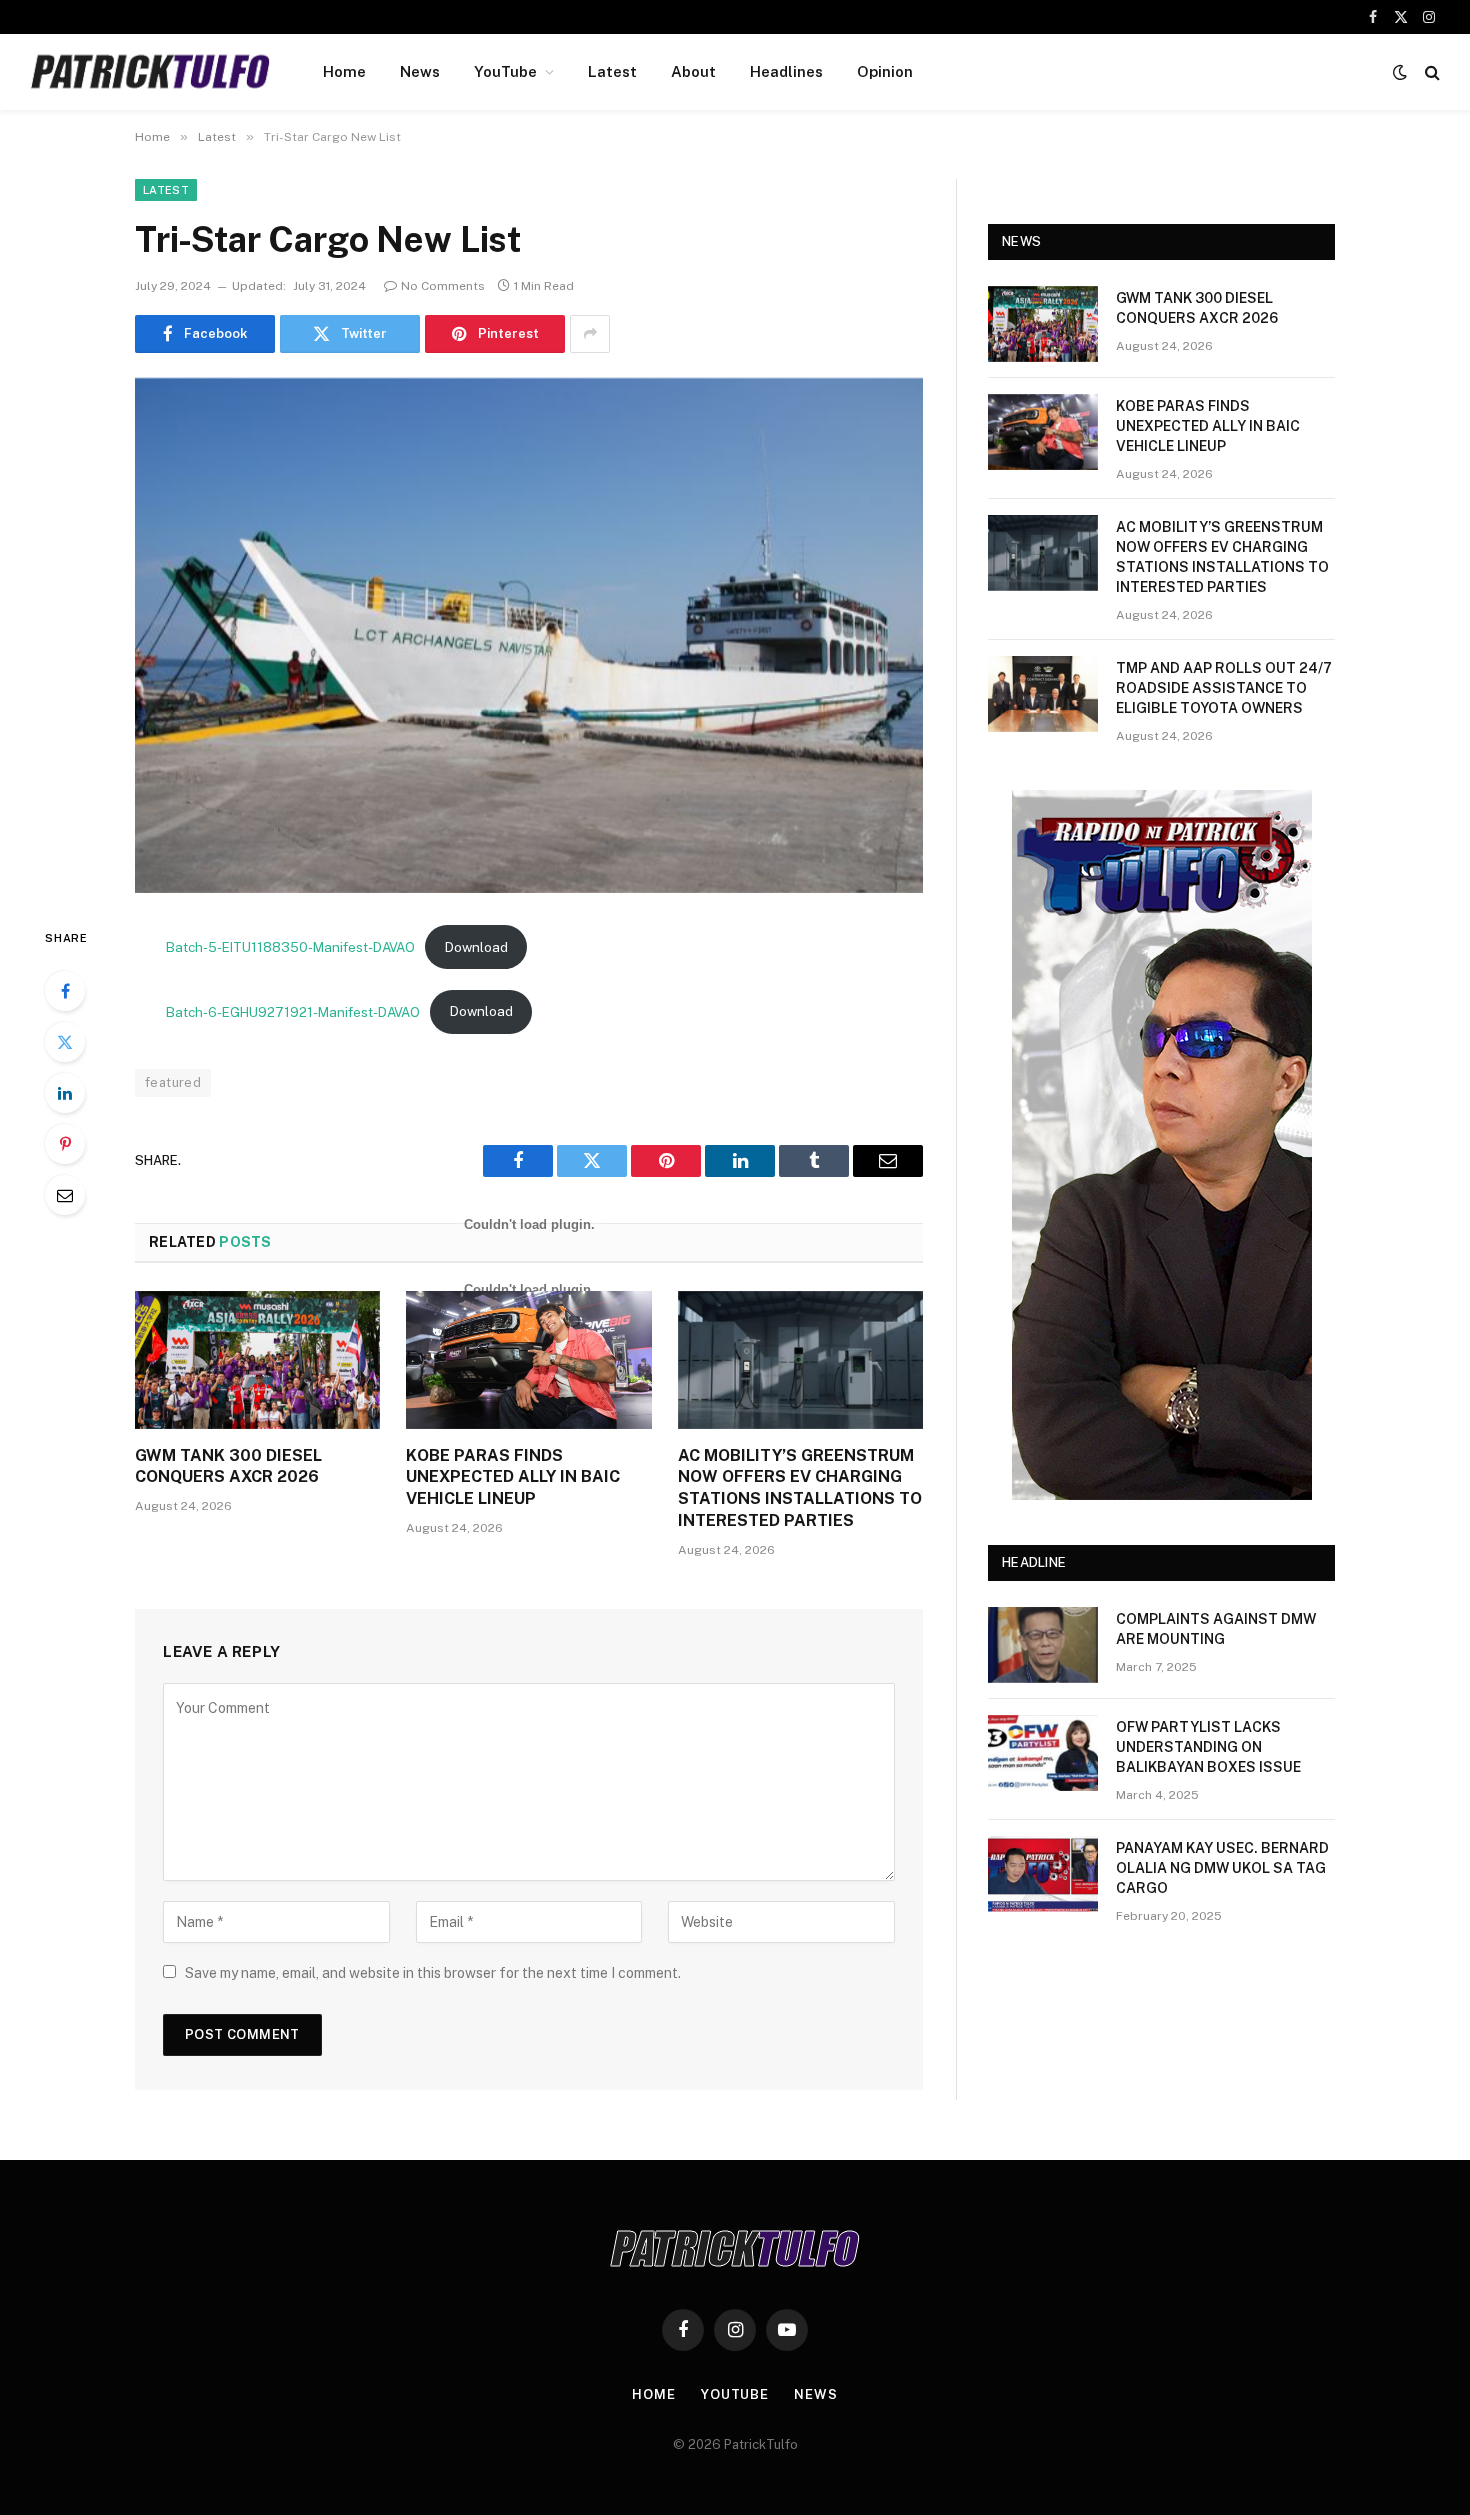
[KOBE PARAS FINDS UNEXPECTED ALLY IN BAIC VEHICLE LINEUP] (528, 1360)
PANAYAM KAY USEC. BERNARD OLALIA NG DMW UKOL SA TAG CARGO (1222, 1868)
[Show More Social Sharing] (590, 334)
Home (344, 71)
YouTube (505, 71)
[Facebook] (65, 991)
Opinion (885, 71)
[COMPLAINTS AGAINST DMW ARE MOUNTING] (1043, 1645)
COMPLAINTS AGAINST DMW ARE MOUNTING (1216, 1629)
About (693, 71)
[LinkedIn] (65, 1093)
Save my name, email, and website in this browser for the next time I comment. (433, 1973)
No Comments (443, 286)
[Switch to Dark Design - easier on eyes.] (1400, 72)
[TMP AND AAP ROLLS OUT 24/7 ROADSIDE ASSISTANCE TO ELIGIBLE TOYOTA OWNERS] (1043, 694)
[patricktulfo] (150, 72)
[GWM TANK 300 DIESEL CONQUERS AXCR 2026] (257, 1360)
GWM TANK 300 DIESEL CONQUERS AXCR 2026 (228, 1466)
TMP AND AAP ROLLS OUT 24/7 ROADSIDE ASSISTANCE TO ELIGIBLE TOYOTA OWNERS (1224, 688)
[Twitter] (65, 1042)
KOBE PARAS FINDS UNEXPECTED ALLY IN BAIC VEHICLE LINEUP (513, 1477)
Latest (612, 71)
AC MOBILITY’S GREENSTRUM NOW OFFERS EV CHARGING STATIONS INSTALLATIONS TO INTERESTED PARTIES (800, 1488)
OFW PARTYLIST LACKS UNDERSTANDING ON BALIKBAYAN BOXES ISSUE (1208, 1747)
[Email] (65, 1195)
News (420, 71)
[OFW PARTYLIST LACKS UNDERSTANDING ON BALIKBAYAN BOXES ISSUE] (1043, 1753)
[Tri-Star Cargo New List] (529, 635)
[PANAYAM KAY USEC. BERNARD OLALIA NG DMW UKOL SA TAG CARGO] (1043, 1874)
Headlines (786, 71)
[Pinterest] (65, 1144)
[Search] (1430, 72)
